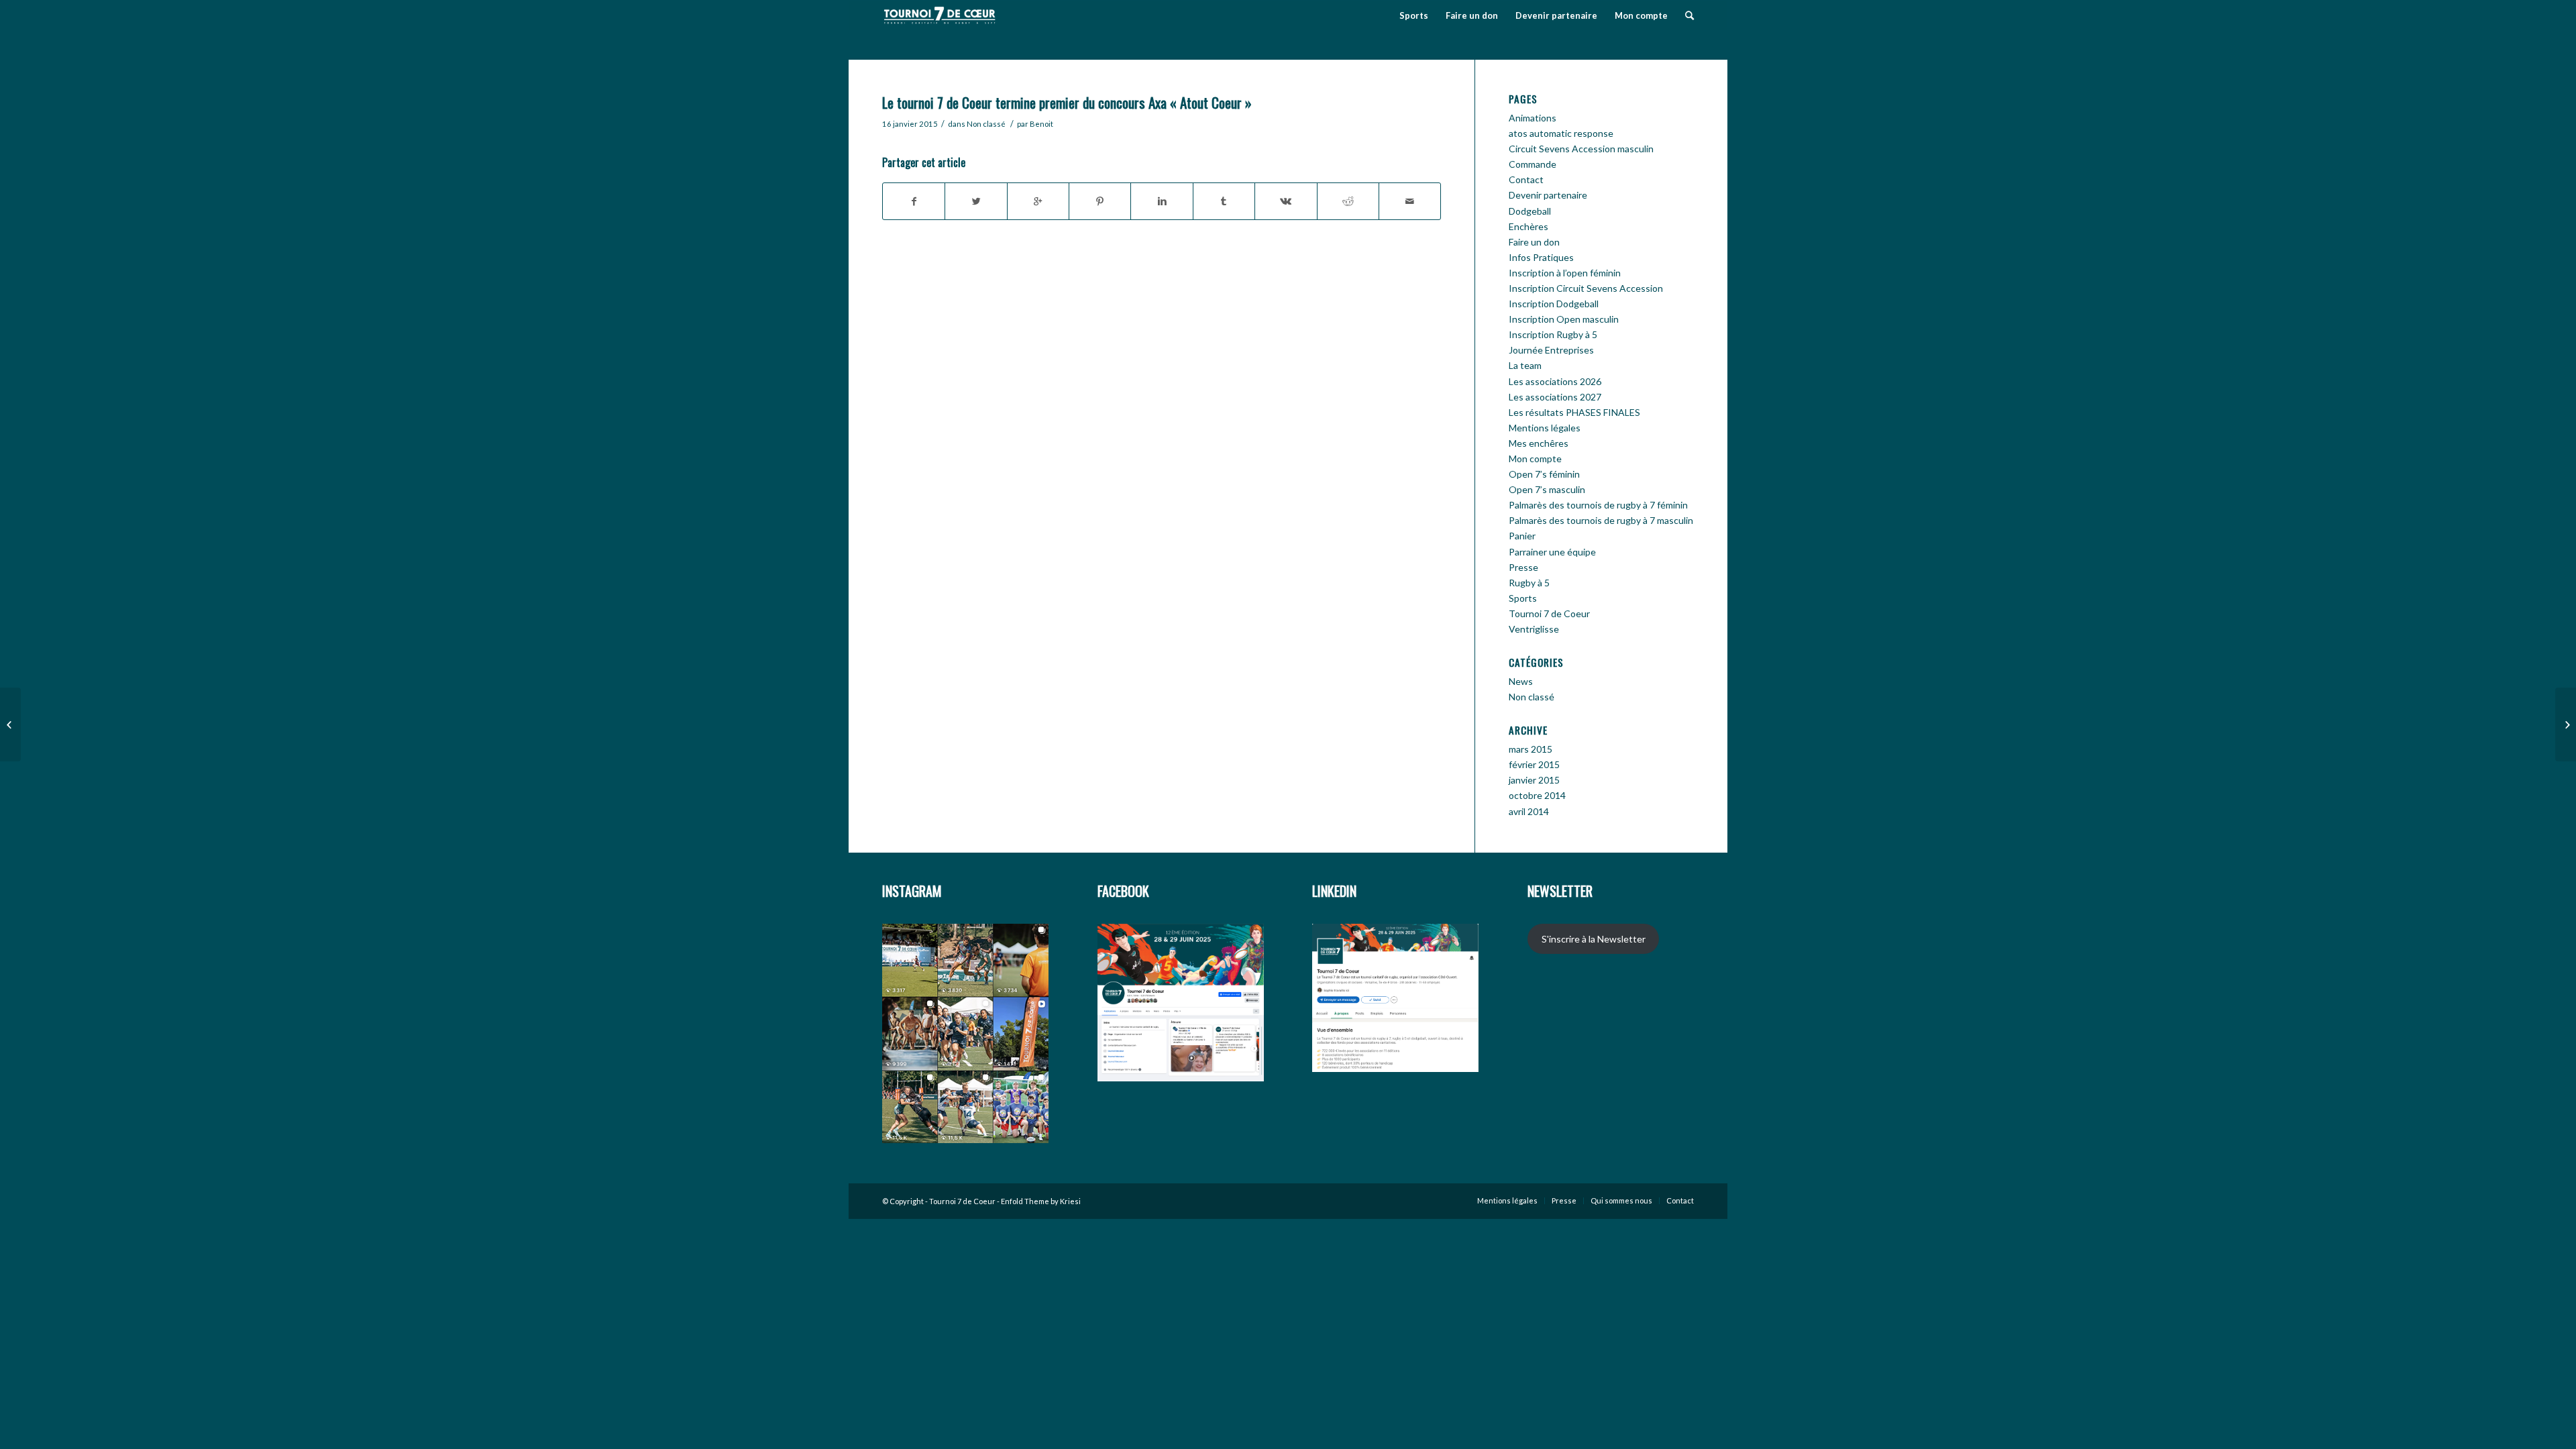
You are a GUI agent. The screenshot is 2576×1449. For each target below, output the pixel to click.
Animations (1533, 118)
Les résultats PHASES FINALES (1574, 412)
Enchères (1528, 226)
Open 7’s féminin (1544, 474)
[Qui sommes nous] (10, 724)
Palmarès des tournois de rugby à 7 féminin (1598, 505)
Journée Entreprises (1551, 350)
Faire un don (1534, 242)
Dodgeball (1530, 211)
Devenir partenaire (1548, 195)
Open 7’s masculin (1547, 489)
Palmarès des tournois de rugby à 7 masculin (1601, 520)
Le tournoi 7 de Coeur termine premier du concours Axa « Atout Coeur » (1067, 102)
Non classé (986, 124)
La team (1525, 365)
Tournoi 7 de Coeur (1549, 613)
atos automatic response (1561, 133)
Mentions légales (1545, 428)
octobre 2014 (1537, 795)
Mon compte (1535, 459)
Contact (1526, 179)
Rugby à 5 (1529, 583)
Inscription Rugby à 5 (1553, 334)
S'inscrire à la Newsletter (1594, 939)
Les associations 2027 (1555, 397)
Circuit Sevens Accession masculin (1581, 149)
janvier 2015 (1534, 780)
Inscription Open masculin (1564, 319)
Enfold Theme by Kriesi (1041, 1201)
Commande (1533, 164)
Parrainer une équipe (1552, 552)
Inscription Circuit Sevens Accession (1586, 288)
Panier (1522, 536)
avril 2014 (1529, 811)
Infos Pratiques (1541, 257)
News (1521, 681)
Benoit (1041, 124)
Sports (1523, 598)
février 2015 (1534, 764)
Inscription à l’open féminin (1565, 273)
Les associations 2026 (1555, 381)
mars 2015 (1531, 749)
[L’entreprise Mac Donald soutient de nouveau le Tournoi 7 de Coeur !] (2566, 724)
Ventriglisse (1534, 629)
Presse (1523, 567)
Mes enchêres (1539, 443)
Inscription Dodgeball (1554, 304)
